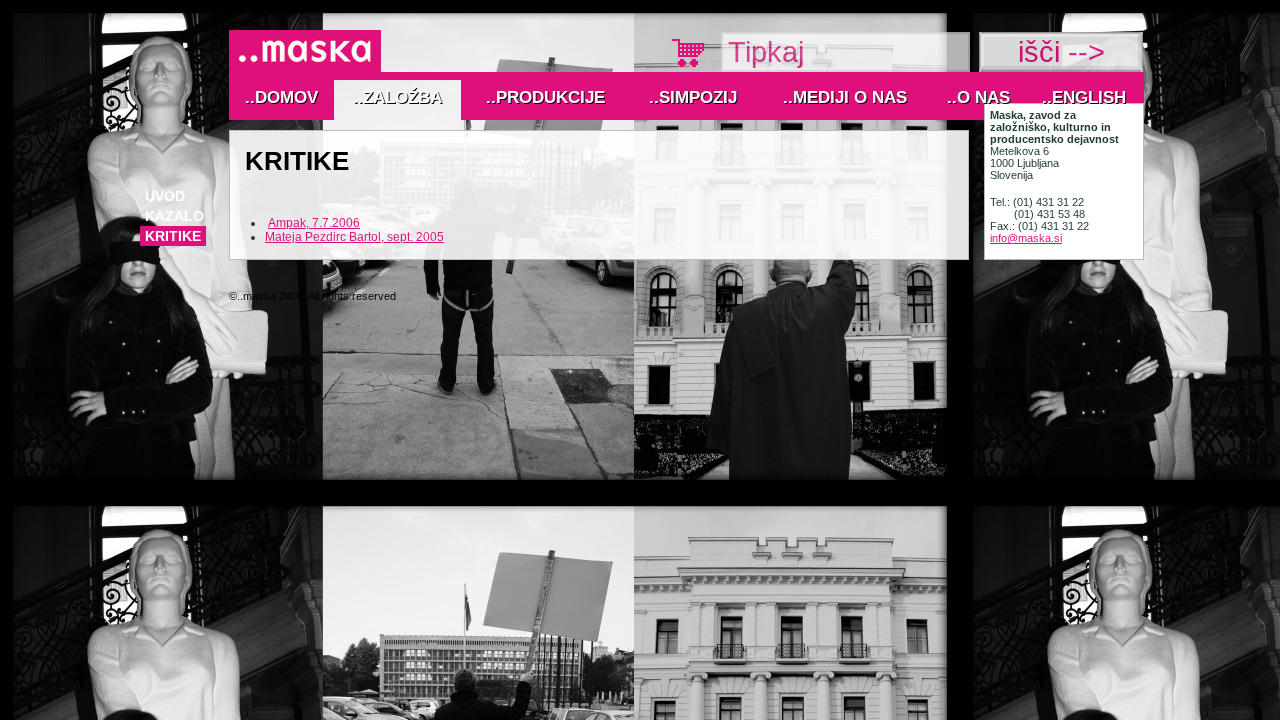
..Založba (397, 97)
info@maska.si (1026, 238)
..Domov (281, 97)
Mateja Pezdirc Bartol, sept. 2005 (354, 237)
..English (1084, 97)
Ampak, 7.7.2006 (314, 223)
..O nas (978, 97)
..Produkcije (545, 97)
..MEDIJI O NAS (845, 97)
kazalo (174, 216)
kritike (173, 236)
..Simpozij (693, 97)
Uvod (165, 196)
